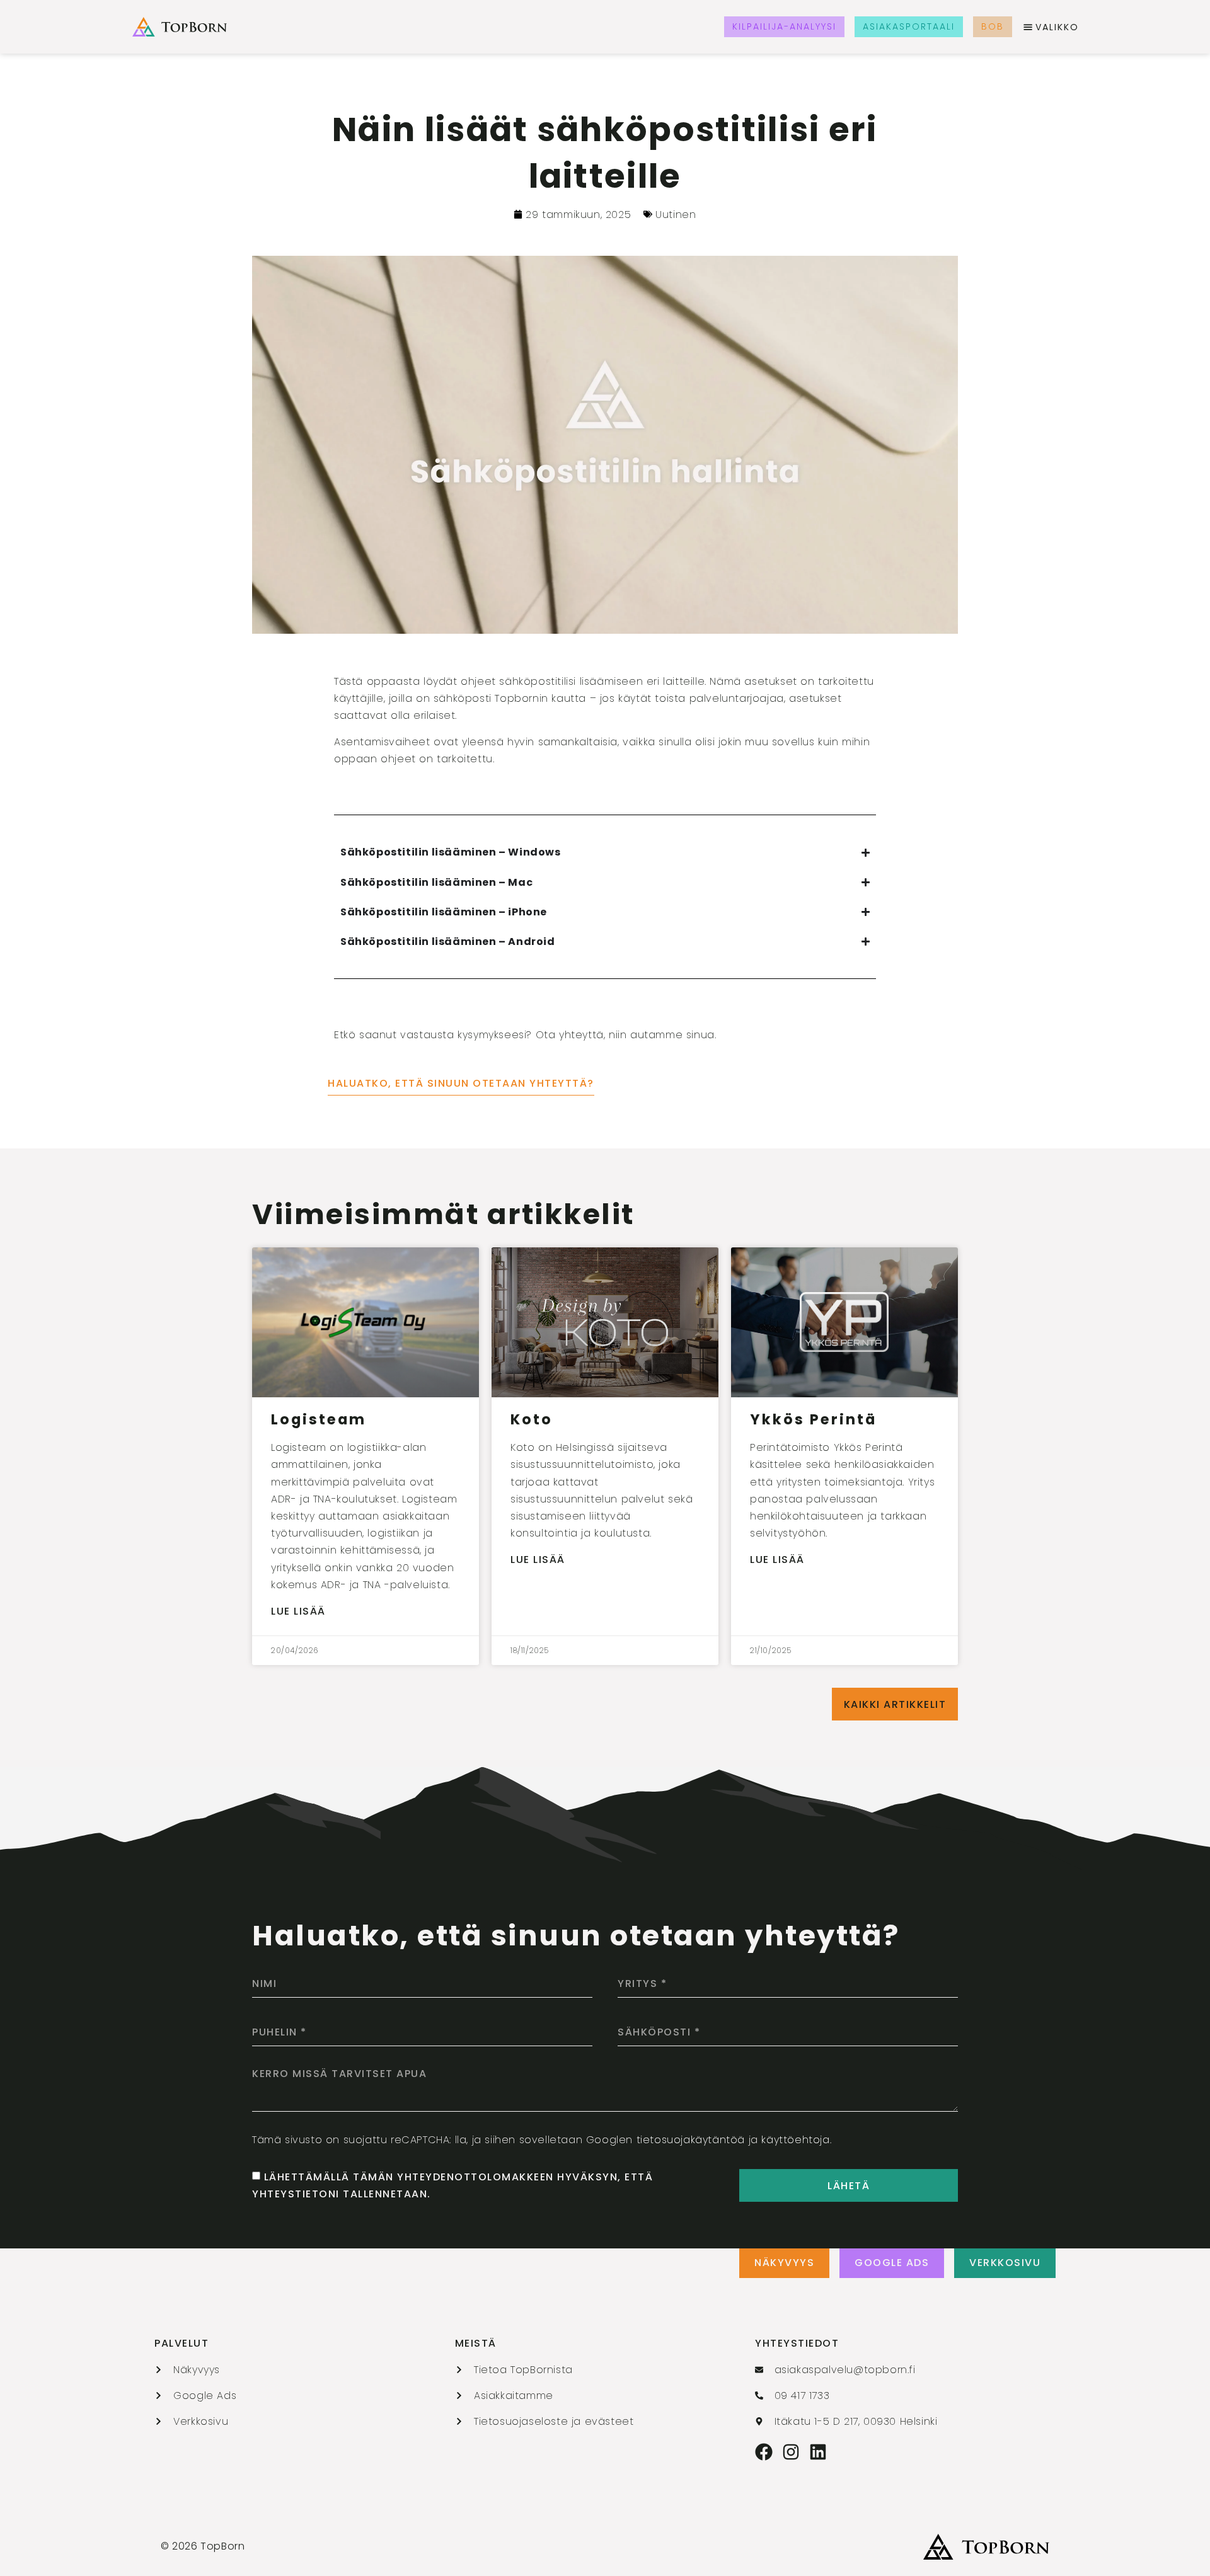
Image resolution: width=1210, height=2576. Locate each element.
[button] (895, 1704)
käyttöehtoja (795, 2140)
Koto (532, 1419)
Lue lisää (298, 1611)
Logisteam (319, 1419)
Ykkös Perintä (813, 1419)
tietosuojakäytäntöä (691, 2140)
